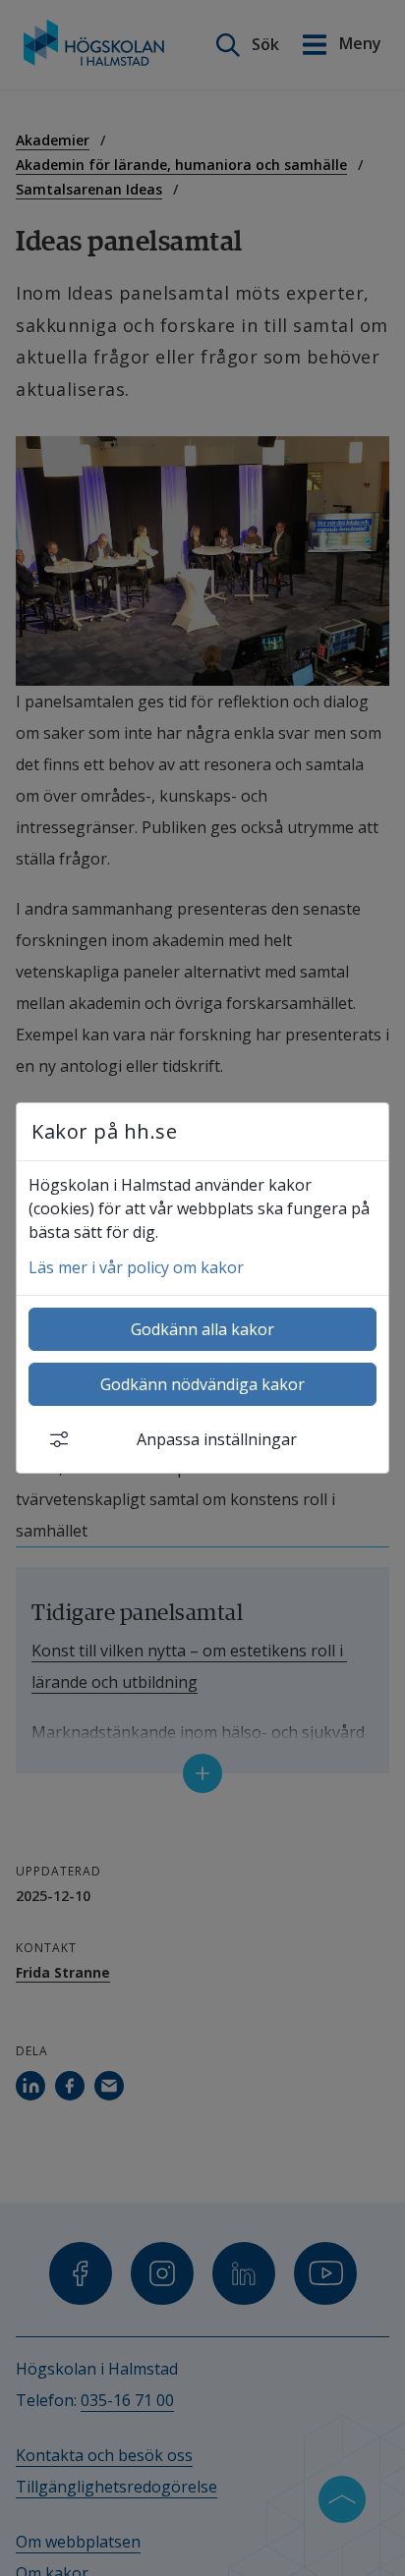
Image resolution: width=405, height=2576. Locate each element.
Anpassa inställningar (217, 1439)
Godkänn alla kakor (202, 1329)
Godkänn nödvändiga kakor (202, 1384)
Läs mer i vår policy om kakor (136, 1267)
